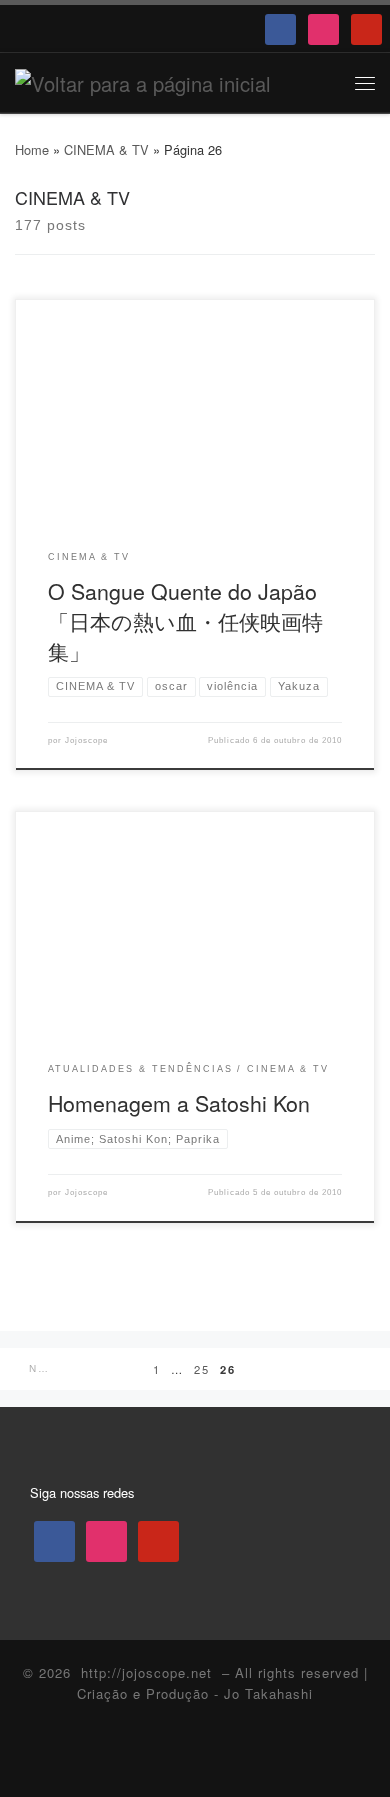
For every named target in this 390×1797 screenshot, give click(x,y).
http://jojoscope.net (146, 1672)
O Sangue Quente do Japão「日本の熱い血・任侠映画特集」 (185, 620)
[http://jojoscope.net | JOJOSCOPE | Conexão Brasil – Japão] (143, 80)
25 (202, 1369)
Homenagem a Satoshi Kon (179, 1102)
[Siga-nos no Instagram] (195, 1756)
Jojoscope (86, 740)
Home (32, 149)
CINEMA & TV (106, 149)
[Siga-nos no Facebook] (159, 1756)
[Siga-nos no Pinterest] (231, 1756)
